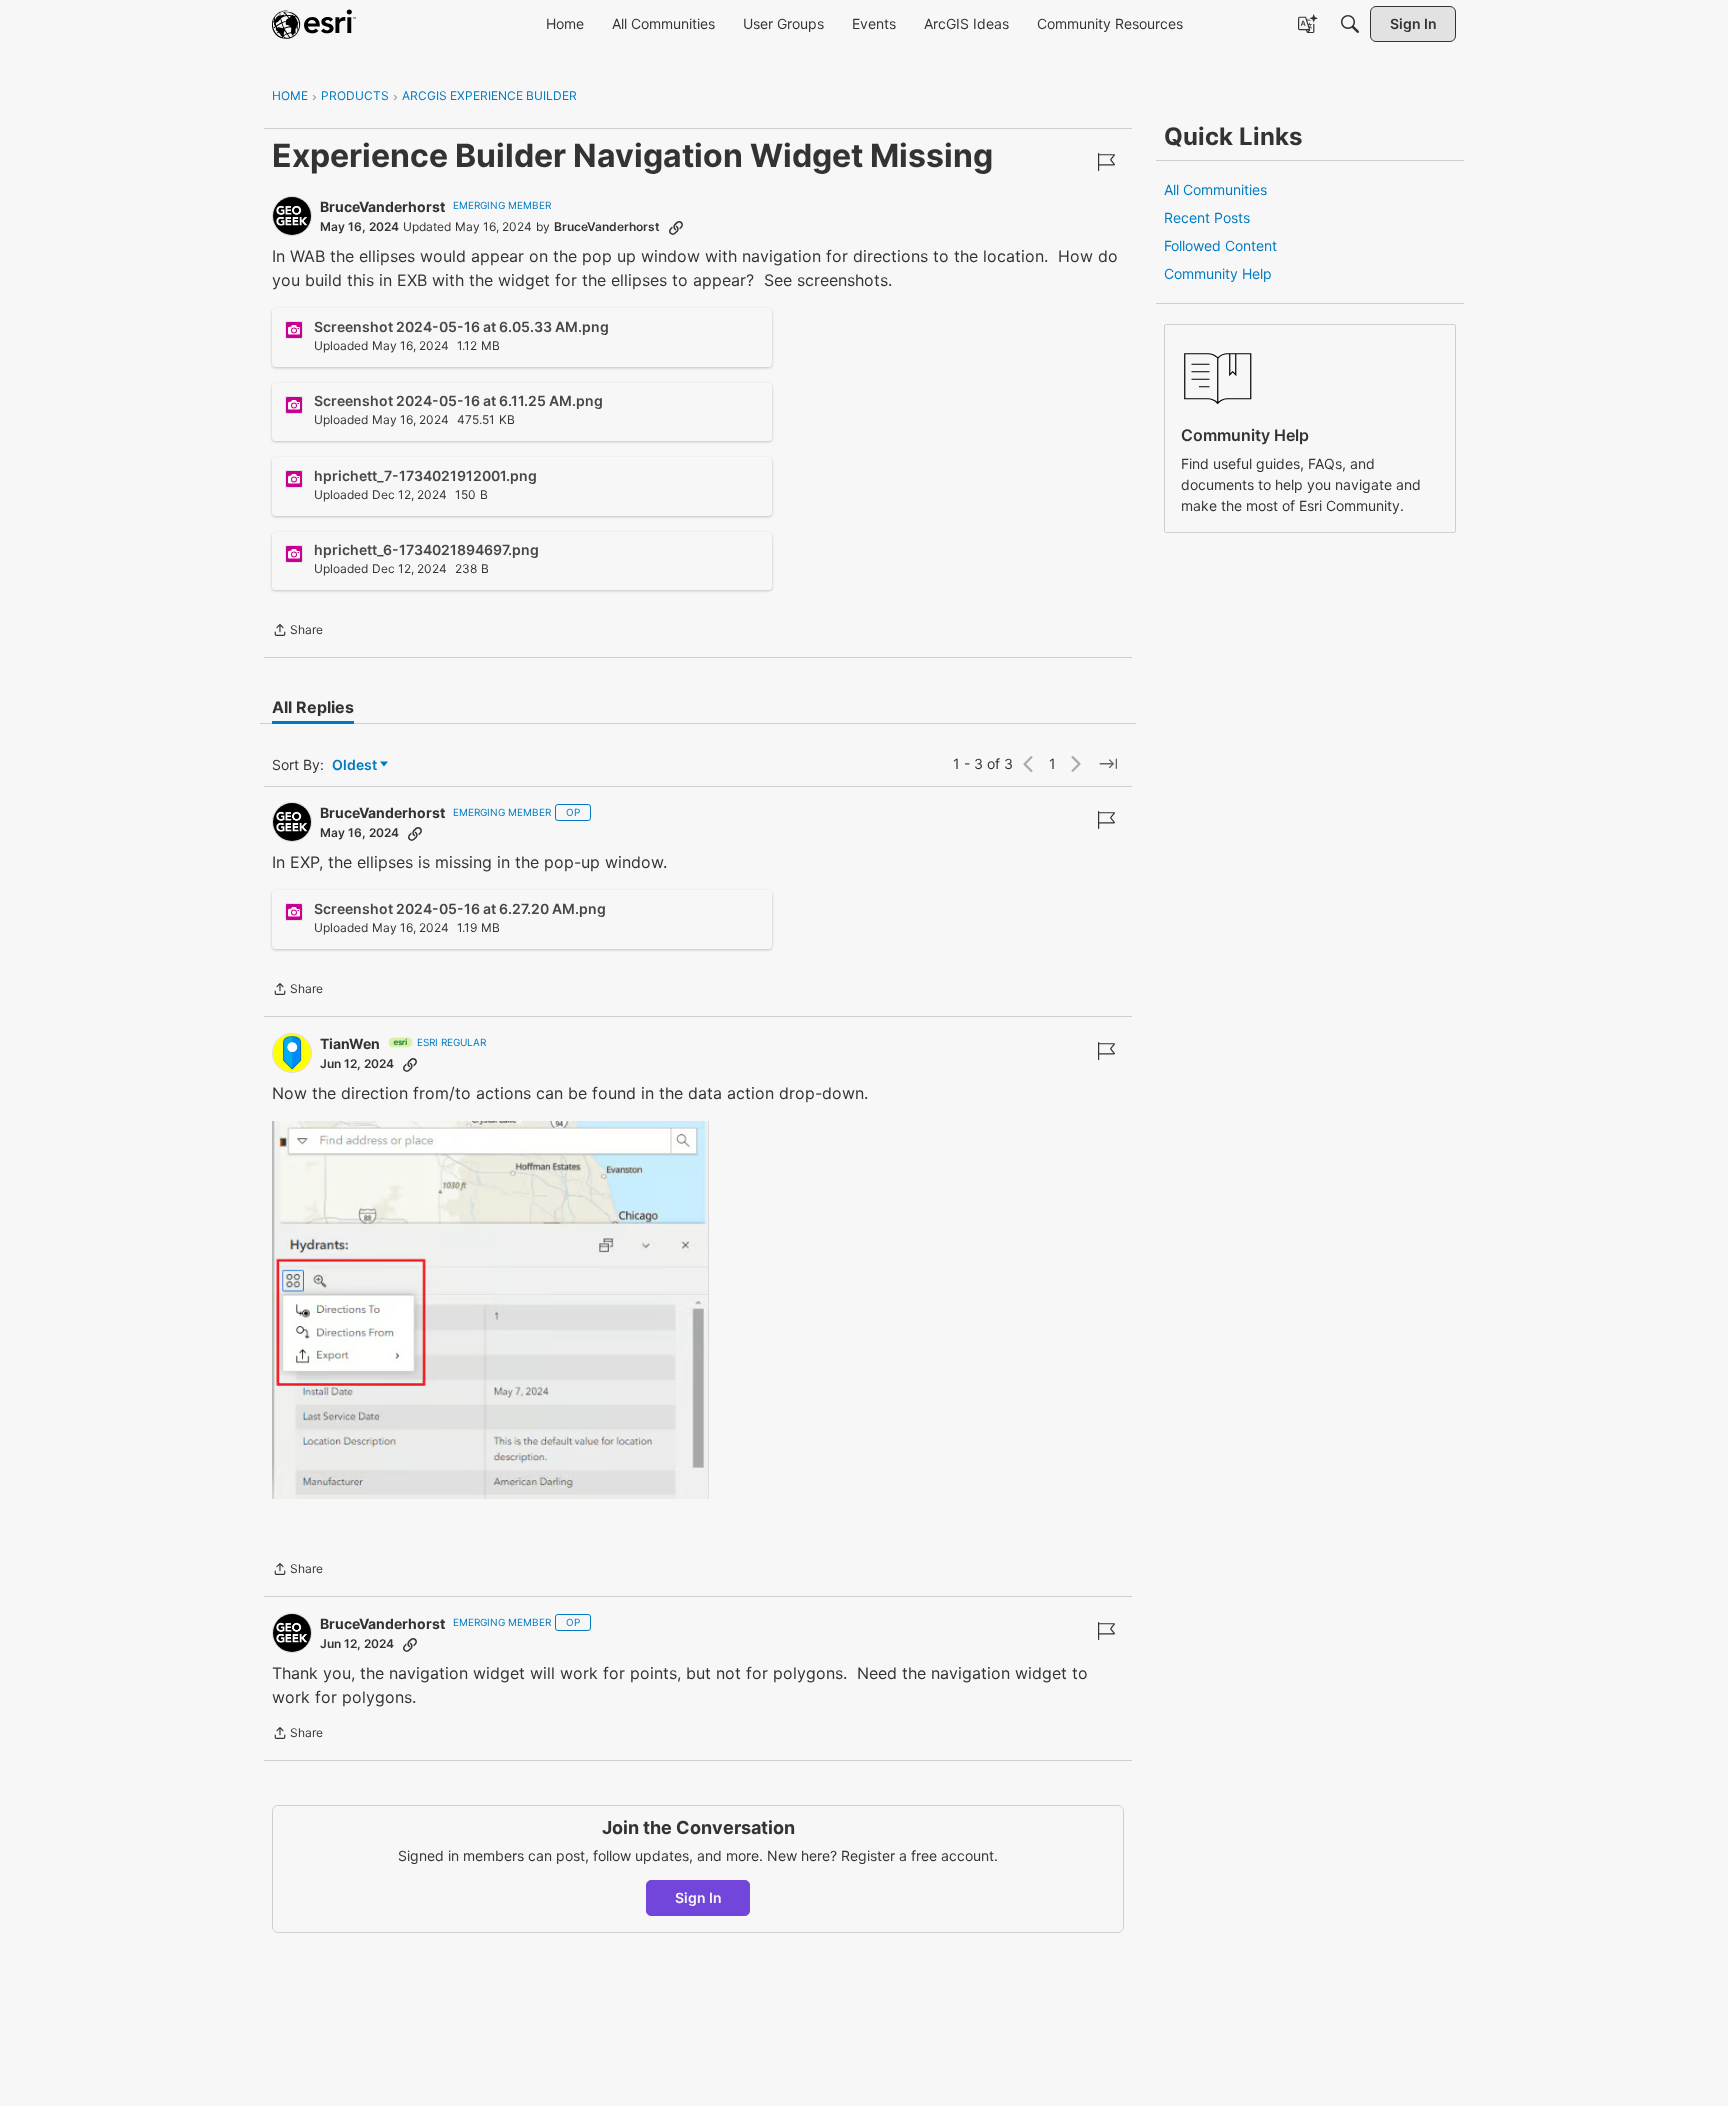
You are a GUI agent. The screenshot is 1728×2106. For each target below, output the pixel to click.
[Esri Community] (314, 24)
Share (297, 632)
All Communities (1215, 189)
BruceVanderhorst (382, 206)
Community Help (1218, 273)
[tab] (313, 707)
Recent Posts (1207, 217)
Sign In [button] (698, 1897)
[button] (490, 1310)
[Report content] (1106, 162)
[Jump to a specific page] (1108, 764)
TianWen (350, 1043)
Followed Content (1220, 245)
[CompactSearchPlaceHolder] (1350, 24)
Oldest (356, 765)
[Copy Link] (676, 227)
